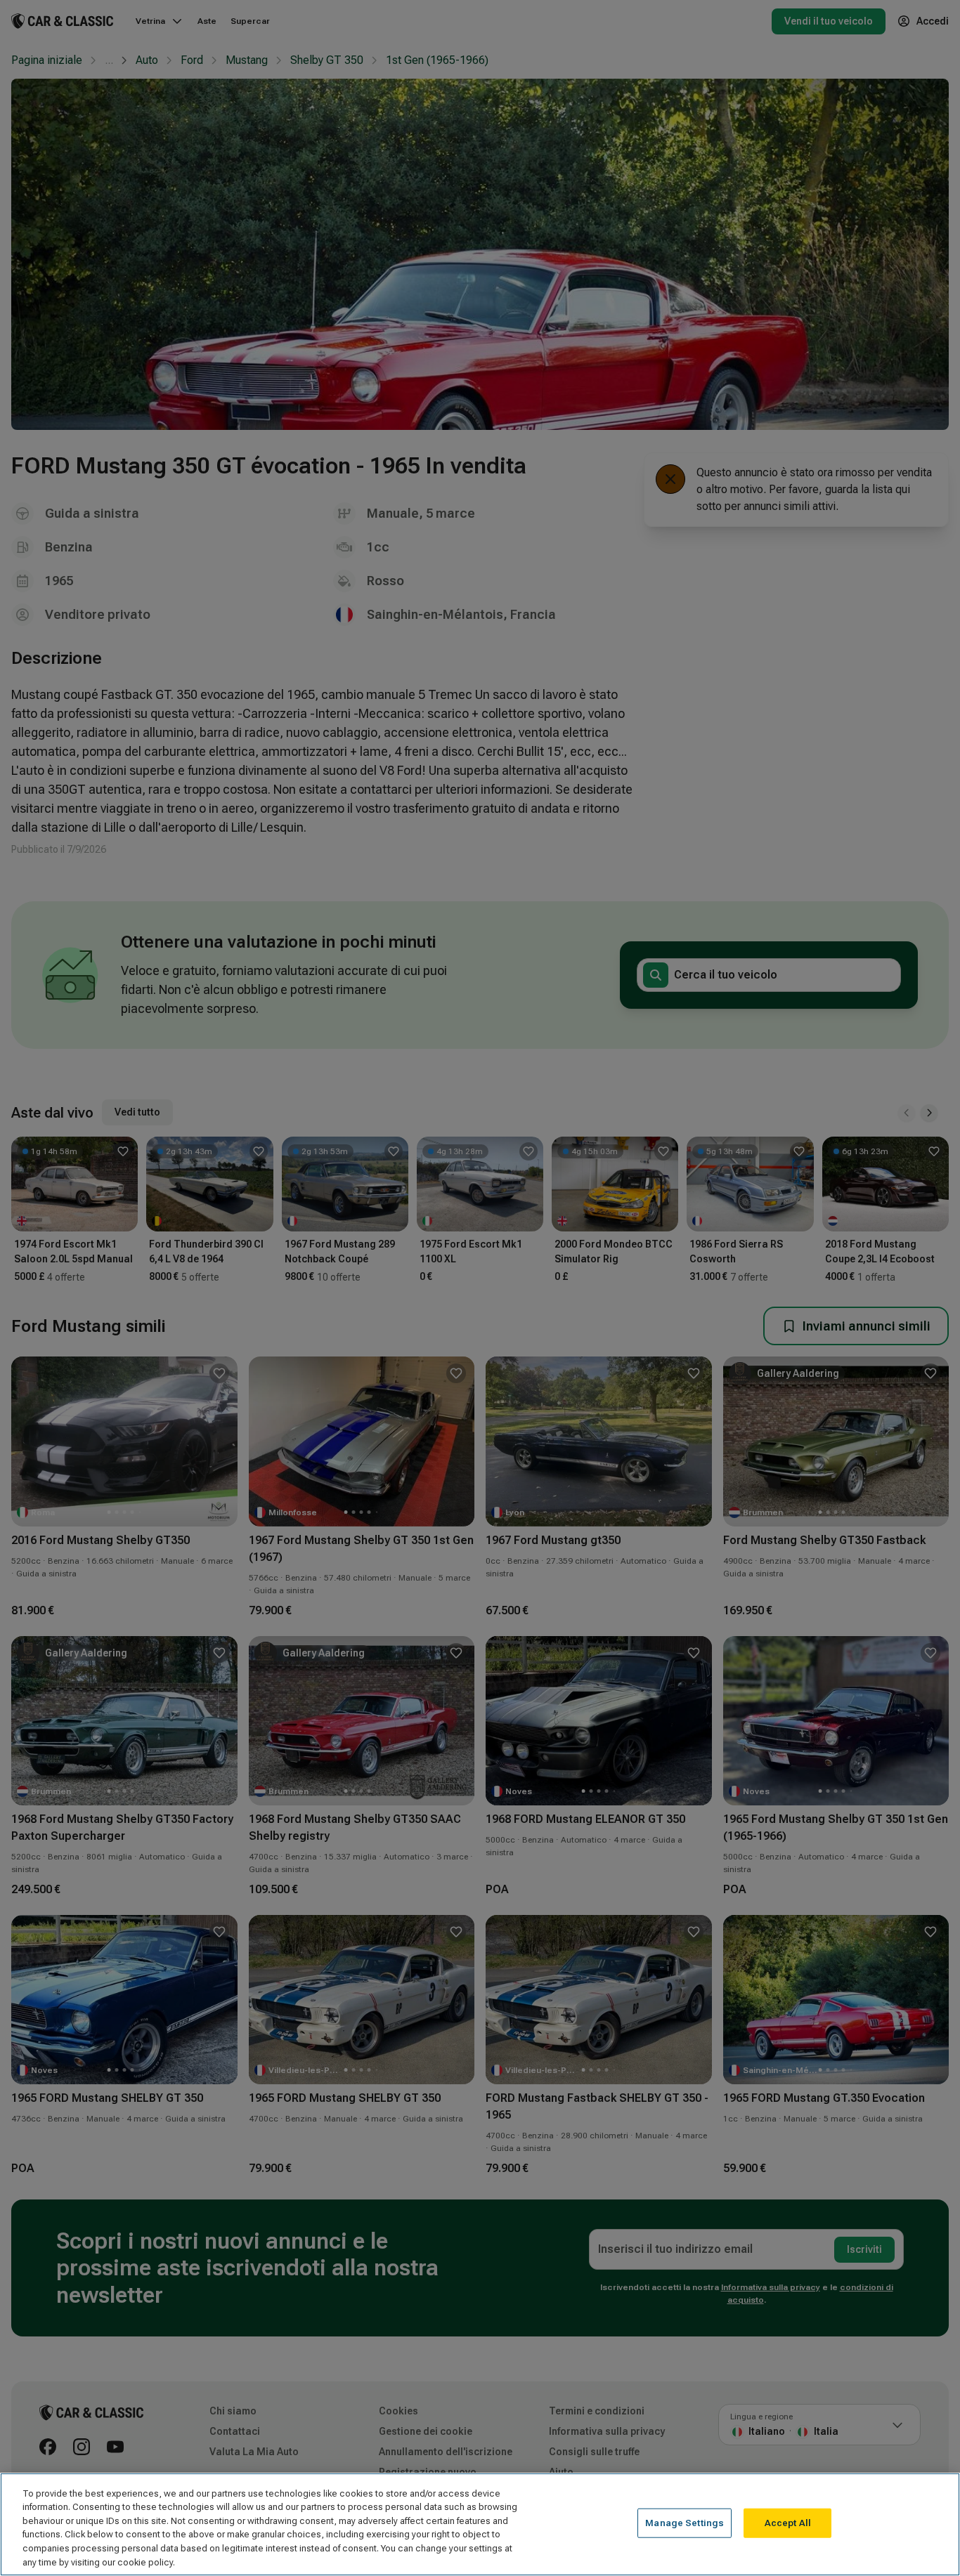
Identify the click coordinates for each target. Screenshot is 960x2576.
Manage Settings (685, 2523)
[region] (480, 2524)
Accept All (788, 2523)
